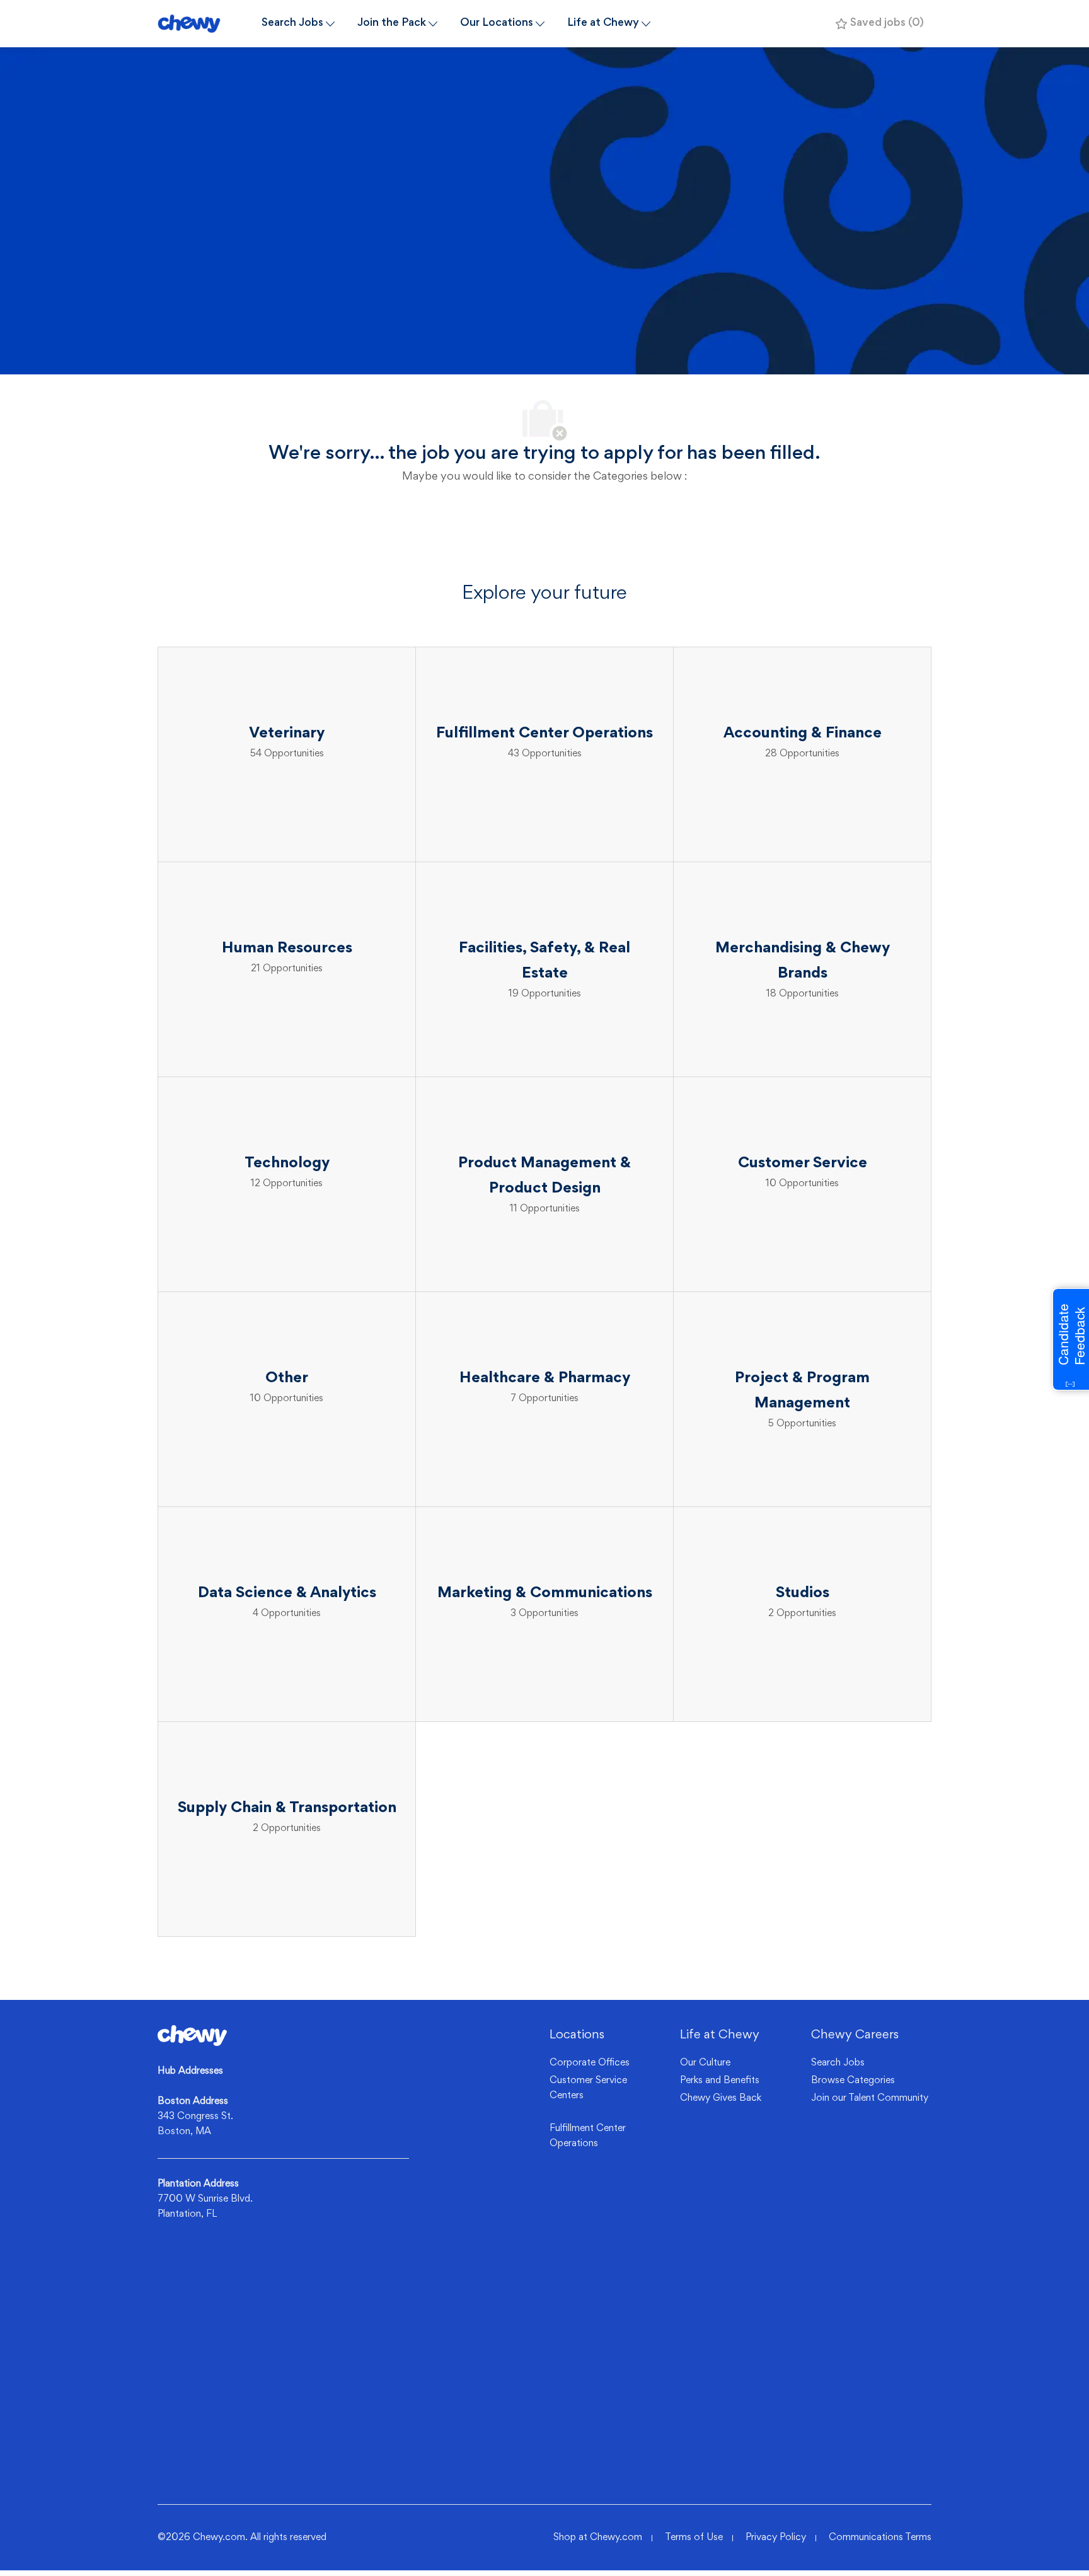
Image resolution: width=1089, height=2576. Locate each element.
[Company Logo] (204, 24)
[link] (192, 2036)
